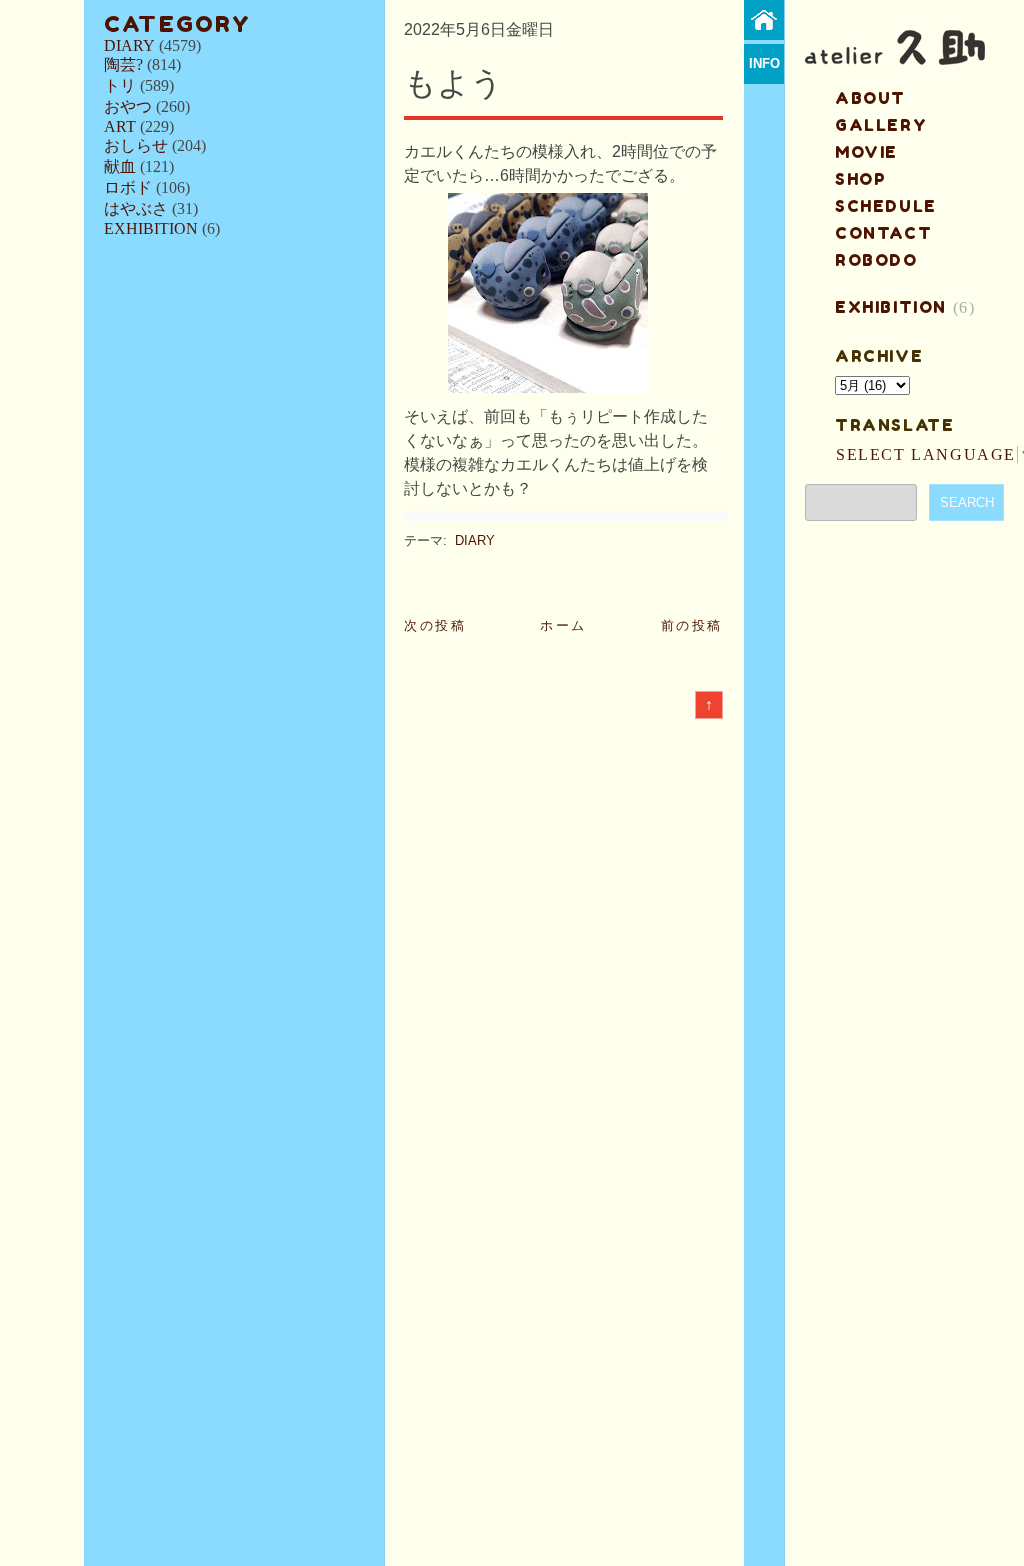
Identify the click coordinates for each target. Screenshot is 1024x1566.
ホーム (563, 625)
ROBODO (876, 260)
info (764, 63)
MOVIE (866, 152)
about (870, 98)
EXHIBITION (151, 228)
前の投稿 (692, 625)
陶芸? (123, 64)
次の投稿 (435, 625)
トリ (120, 85)
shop (860, 179)
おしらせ (136, 145)
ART (120, 126)
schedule (886, 206)
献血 (120, 166)
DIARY (129, 45)
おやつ (128, 106)
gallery (881, 125)
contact (883, 233)
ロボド (128, 187)
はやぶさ (136, 208)
